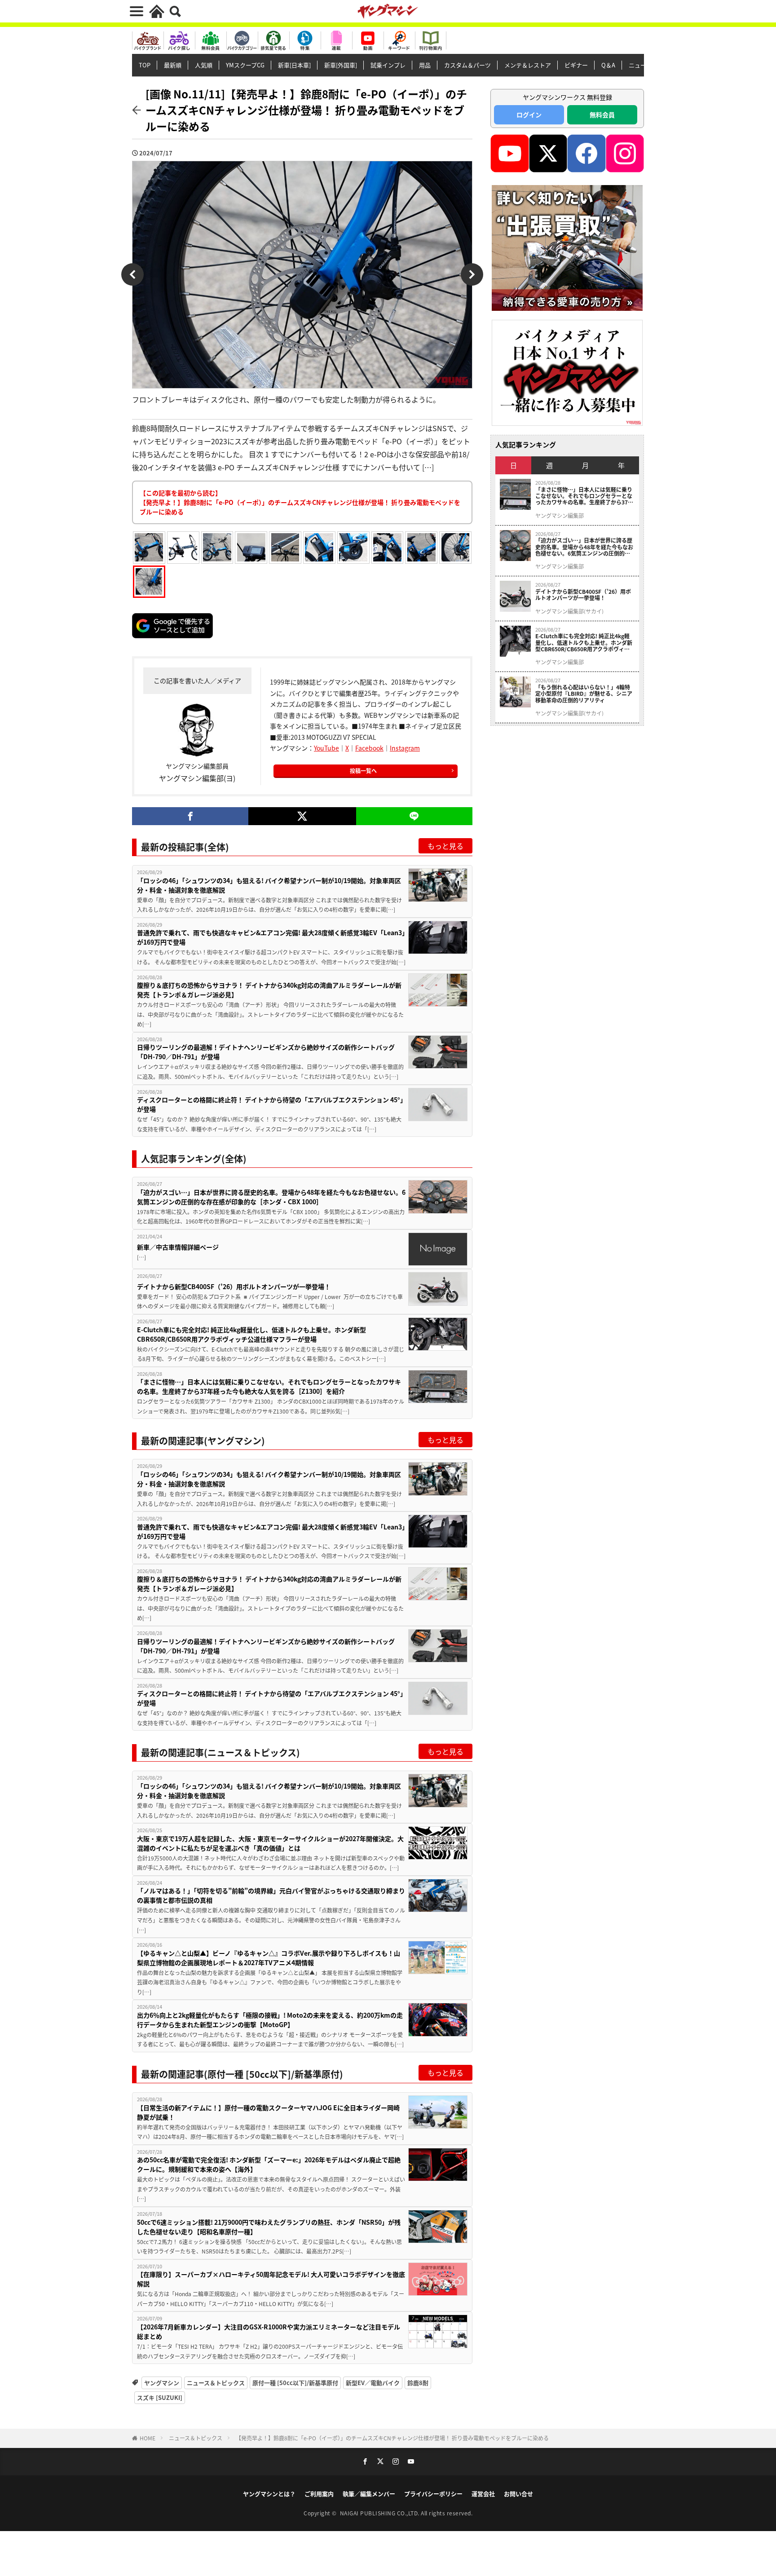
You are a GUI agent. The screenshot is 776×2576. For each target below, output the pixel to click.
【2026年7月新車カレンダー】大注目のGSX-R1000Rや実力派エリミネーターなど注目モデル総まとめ (269, 2331)
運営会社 (483, 2494)
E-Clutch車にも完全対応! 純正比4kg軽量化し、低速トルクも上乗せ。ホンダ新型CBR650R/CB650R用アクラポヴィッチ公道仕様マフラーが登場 (251, 1334)
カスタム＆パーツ (467, 65)
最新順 (173, 65)
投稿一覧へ (363, 771)
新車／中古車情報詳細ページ (178, 1247)
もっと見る (445, 846)
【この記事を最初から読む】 (300, 502)
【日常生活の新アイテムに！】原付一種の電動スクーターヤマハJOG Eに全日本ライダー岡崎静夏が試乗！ (268, 2112)
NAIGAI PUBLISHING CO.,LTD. (381, 2513)
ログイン (529, 115)
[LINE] (414, 816)
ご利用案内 (319, 2494)
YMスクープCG (245, 65)
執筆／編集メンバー (369, 2494)
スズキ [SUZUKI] (160, 2397)
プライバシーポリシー (433, 2494)
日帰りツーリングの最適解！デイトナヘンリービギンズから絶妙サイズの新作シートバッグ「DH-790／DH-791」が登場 (266, 1052)
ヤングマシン (162, 2383)
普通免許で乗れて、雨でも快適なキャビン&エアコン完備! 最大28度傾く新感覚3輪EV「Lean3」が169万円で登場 (271, 937)
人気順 (204, 65)
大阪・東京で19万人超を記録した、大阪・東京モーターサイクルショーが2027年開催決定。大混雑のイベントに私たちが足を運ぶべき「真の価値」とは (270, 1843)
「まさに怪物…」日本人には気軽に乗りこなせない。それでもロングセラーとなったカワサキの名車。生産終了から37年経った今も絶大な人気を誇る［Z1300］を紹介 (269, 1386)
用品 (425, 65)
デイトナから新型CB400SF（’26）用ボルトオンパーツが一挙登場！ (234, 1286)
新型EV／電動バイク (373, 2383)
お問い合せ (518, 2494)
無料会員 (602, 115)
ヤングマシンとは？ (269, 2494)
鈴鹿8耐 (418, 2383)
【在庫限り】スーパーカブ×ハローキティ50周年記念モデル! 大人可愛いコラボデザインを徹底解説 (271, 2279)
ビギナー (576, 65)
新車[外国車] (341, 65)
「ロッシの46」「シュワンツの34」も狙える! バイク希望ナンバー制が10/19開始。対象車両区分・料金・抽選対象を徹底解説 (269, 885)
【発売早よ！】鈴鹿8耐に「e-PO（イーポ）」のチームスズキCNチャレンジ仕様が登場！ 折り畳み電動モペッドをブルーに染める (392, 2438)
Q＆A (608, 65)
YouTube (326, 748)
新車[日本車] (294, 65)
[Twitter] (302, 816)
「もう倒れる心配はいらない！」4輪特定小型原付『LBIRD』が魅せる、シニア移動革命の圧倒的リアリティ (584, 694)
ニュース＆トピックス (216, 2383)
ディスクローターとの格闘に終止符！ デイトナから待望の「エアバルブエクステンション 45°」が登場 (270, 1104)
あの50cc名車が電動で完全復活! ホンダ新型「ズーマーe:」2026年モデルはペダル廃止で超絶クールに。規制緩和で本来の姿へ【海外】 (269, 2164)
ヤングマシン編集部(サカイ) (569, 611)
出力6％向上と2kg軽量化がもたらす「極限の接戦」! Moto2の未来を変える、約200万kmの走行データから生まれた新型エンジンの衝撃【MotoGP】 (270, 2020)
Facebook (369, 748)
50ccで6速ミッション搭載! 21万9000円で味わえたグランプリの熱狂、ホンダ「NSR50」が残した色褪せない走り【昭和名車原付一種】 (269, 2227)
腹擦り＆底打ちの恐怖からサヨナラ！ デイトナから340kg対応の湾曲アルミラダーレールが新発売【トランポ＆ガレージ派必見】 (269, 990)
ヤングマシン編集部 (560, 516)
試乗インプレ (388, 65)
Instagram (405, 748)
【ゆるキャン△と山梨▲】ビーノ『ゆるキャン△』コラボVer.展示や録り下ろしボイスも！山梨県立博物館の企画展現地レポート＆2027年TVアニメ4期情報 (269, 1958)
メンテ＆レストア (528, 65)
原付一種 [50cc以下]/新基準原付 (295, 2383)
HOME (148, 2438)
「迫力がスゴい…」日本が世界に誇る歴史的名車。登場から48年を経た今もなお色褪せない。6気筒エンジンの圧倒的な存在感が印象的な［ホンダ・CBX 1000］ (271, 1197)
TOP (145, 65)
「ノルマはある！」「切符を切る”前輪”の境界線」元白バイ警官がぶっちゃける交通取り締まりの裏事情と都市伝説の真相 (271, 1895)
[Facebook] (190, 816)
